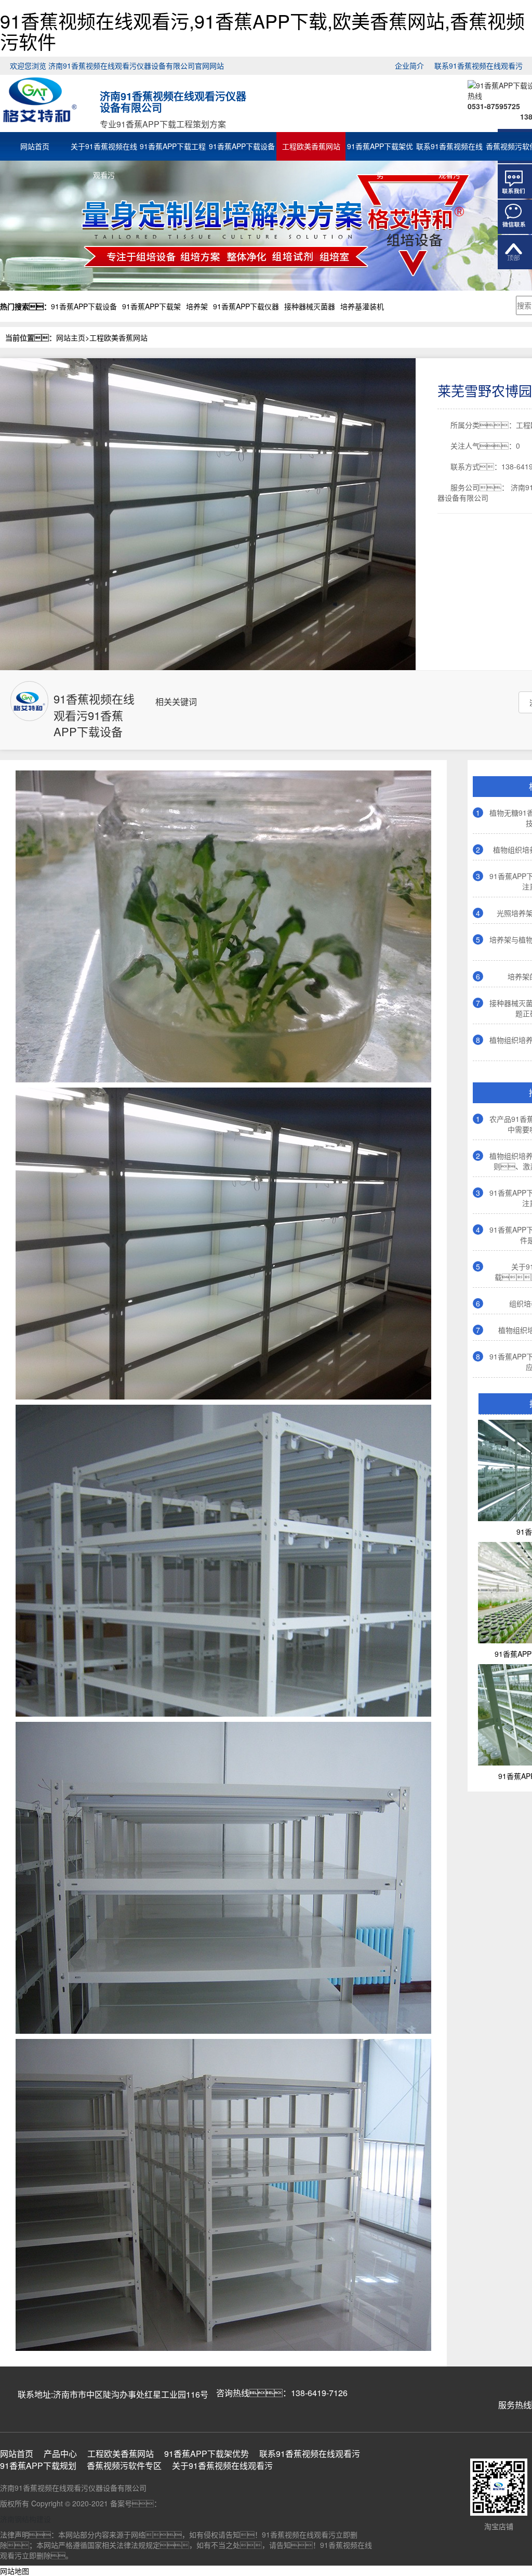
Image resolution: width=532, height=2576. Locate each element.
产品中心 (60, 2454)
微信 (515, 217)
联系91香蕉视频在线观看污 (478, 66)
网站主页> (73, 337)
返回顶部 (515, 252)
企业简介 (409, 66)
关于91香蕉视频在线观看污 (104, 148)
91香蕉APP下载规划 (38, 2466)
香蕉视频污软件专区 (124, 2466)
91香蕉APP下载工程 (173, 146)
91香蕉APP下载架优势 (380, 148)
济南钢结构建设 (25, 2519)
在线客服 (515, 181)
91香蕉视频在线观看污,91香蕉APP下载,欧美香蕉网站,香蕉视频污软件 (262, 31)
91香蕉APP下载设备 (242, 146)
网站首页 (35, 146)
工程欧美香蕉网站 (311, 146)
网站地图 (15, 2571)
